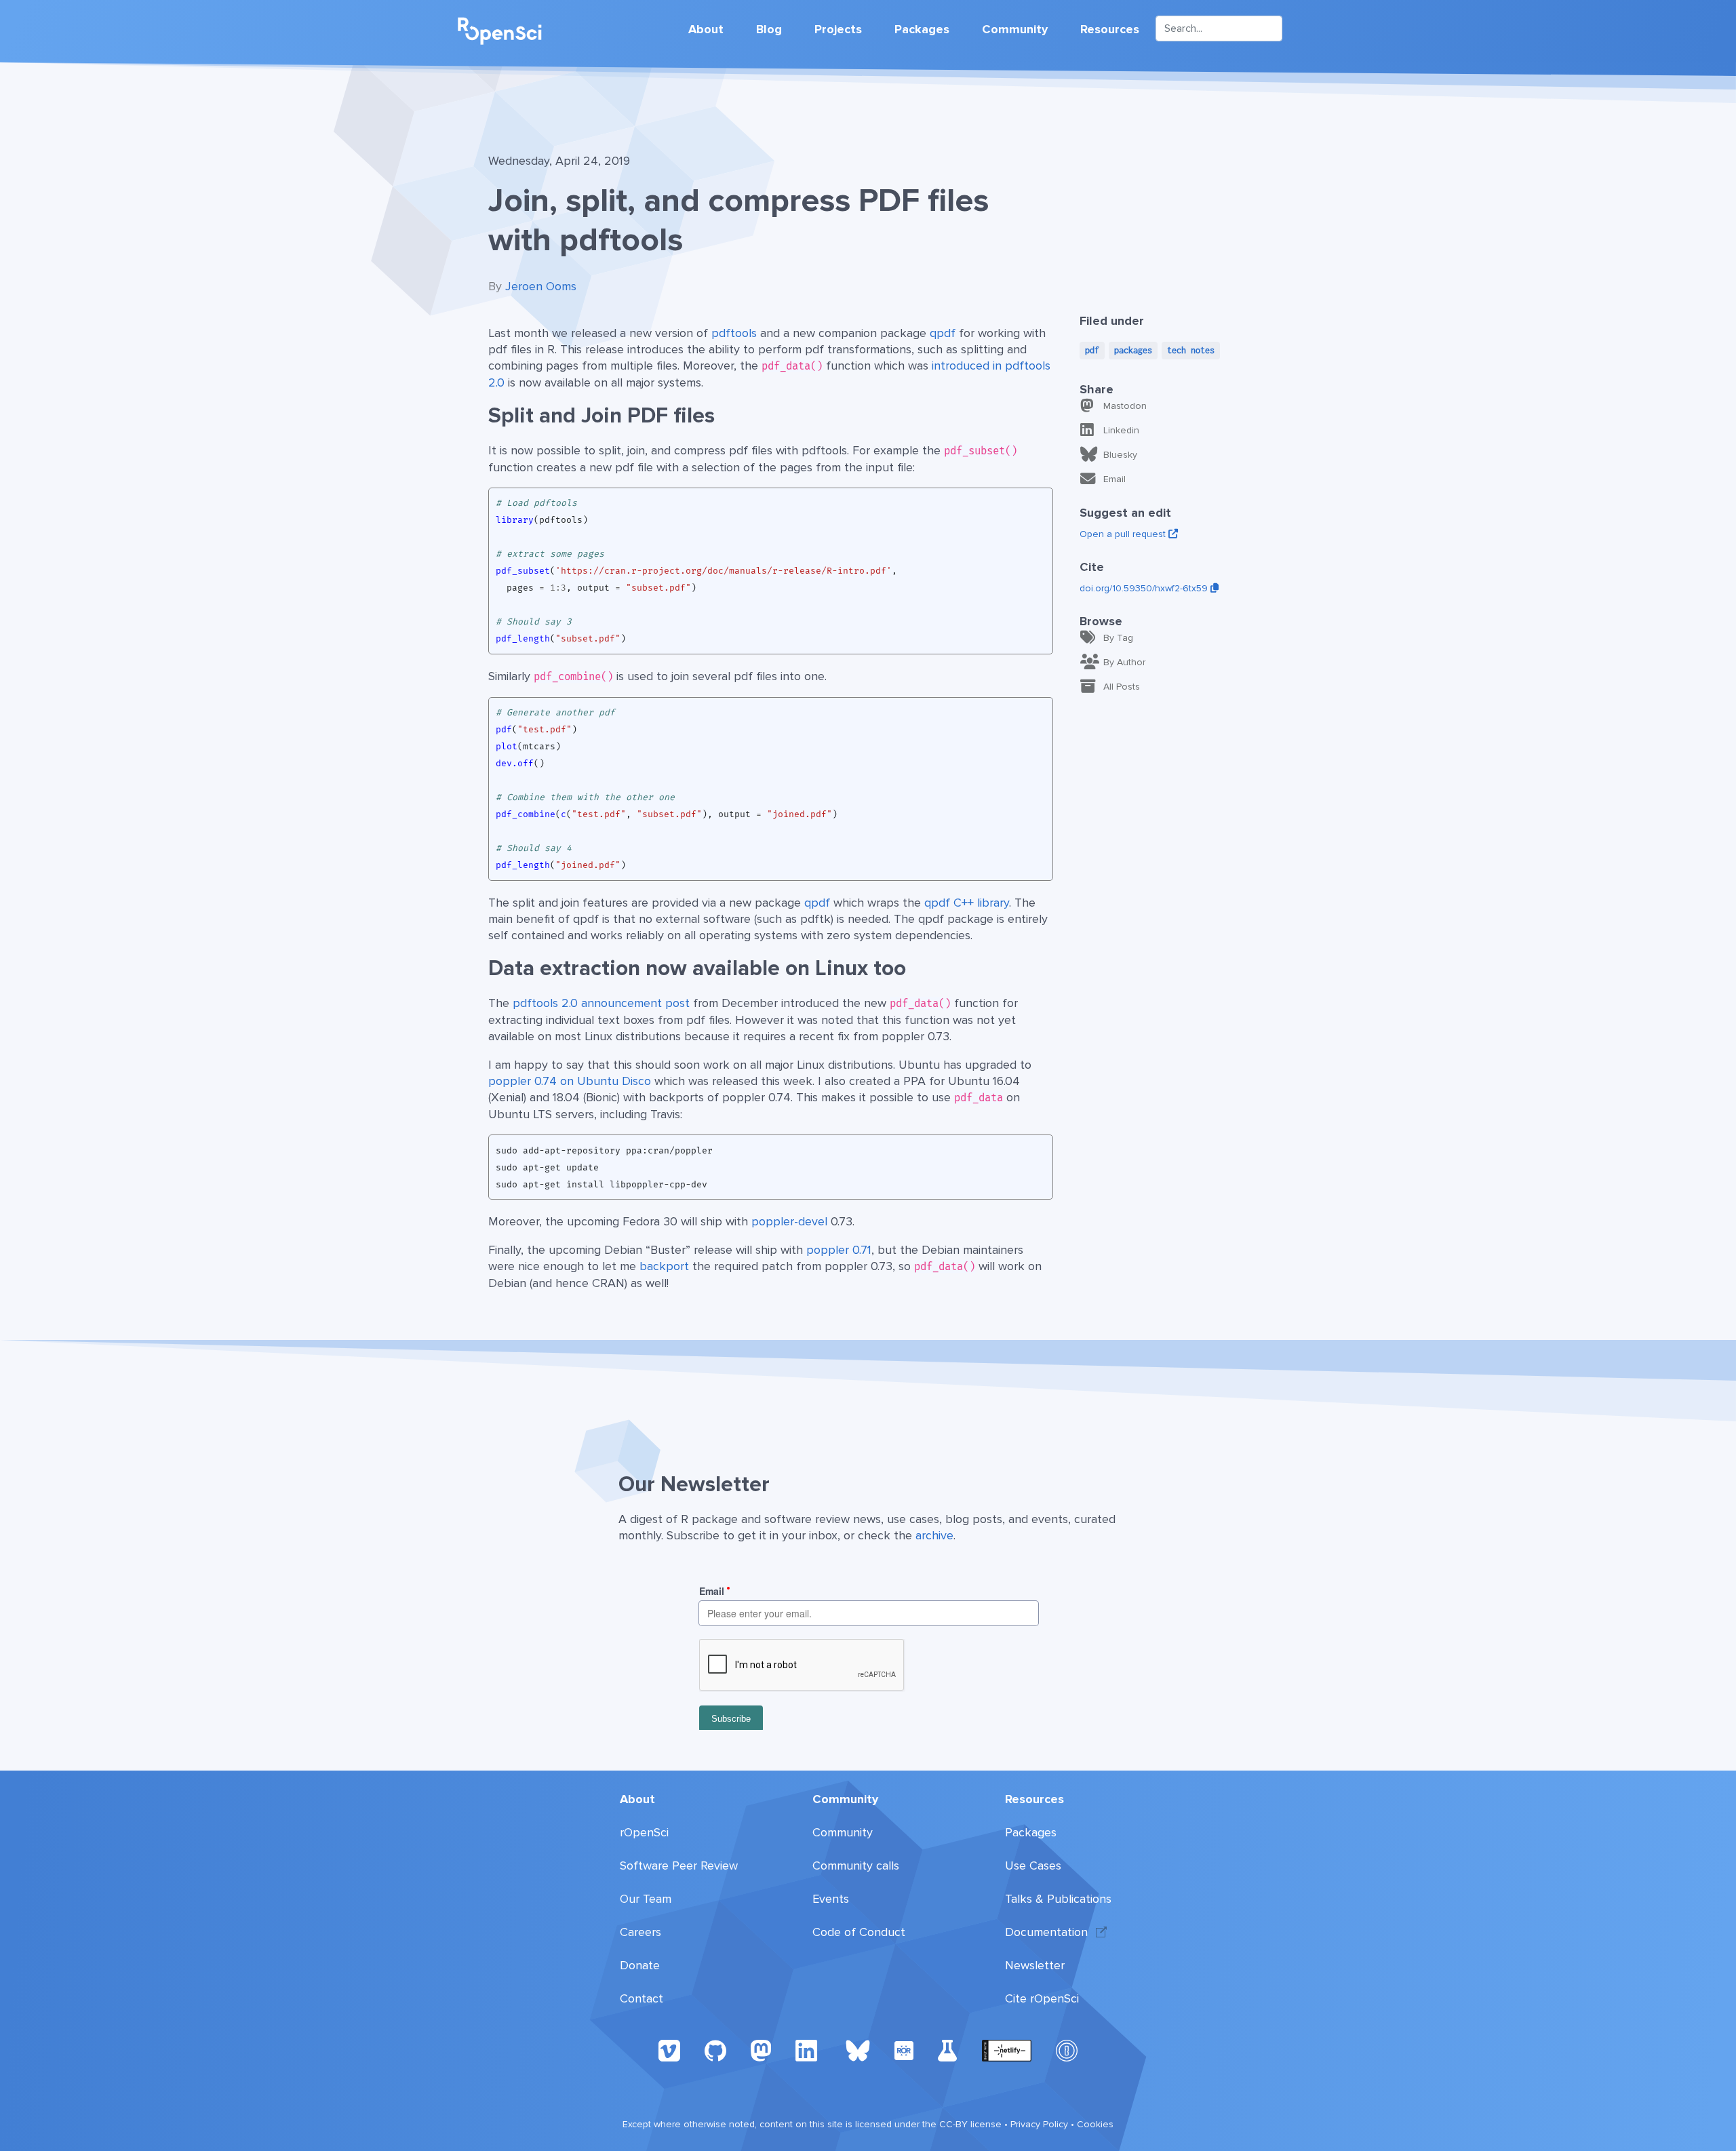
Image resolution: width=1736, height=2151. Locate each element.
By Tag (1118, 638)
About (706, 29)
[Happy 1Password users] (1067, 2050)
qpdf (943, 333)
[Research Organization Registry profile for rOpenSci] (904, 2050)
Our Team (646, 1899)
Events (831, 1899)
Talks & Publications (1058, 1899)
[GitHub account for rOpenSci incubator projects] (948, 2050)
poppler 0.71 (839, 1250)
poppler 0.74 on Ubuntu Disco (570, 1081)
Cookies (1095, 2124)
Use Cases (1033, 1866)
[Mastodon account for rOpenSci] (761, 2050)
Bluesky (1120, 455)
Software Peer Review (679, 1866)
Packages (922, 29)
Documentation (1046, 1932)
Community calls (856, 1866)
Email (1114, 479)
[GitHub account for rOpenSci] (715, 2050)
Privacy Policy (1039, 2124)
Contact (642, 1998)
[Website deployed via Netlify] (1007, 2050)
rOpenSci (644, 1832)
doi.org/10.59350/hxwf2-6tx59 (1145, 588)
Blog (769, 29)
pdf (1092, 350)
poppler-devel (789, 1221)
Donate (640, 1965)
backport (664, 1266)
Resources (1110, 29)
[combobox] (1219, 28)
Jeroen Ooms (541, 286)
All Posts (1122, 687)
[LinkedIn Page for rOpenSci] (808, 2050)
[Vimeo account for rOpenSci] (669, 2050)
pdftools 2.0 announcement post (601, 1003)
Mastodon (1125, 406)
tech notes (1191, 350)
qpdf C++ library (967, 903)
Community (1015, 29)
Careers (640, 1932)
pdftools (734, 333)
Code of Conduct (859, 1932)
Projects (838, 29)
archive (934, 1535)
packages (1133, 350)
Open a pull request (1124, 534)
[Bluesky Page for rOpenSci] (858, 2050)
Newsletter (1035, 1965)
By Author (1124, 662)
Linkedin (1121, 430)
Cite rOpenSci (1042, 1998)
